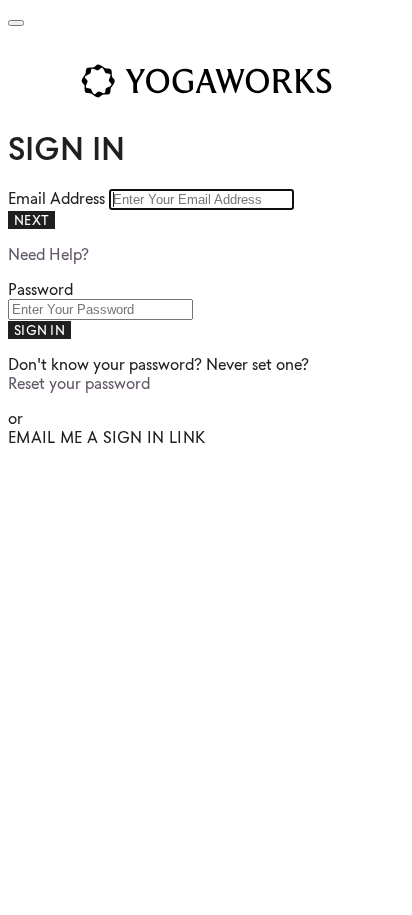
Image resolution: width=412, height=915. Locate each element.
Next (31, 220)
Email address (58, 198)
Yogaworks (206, 81)
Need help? (48, 254)
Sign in (39, 330)
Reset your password (79, 383)
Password (40, 289)
